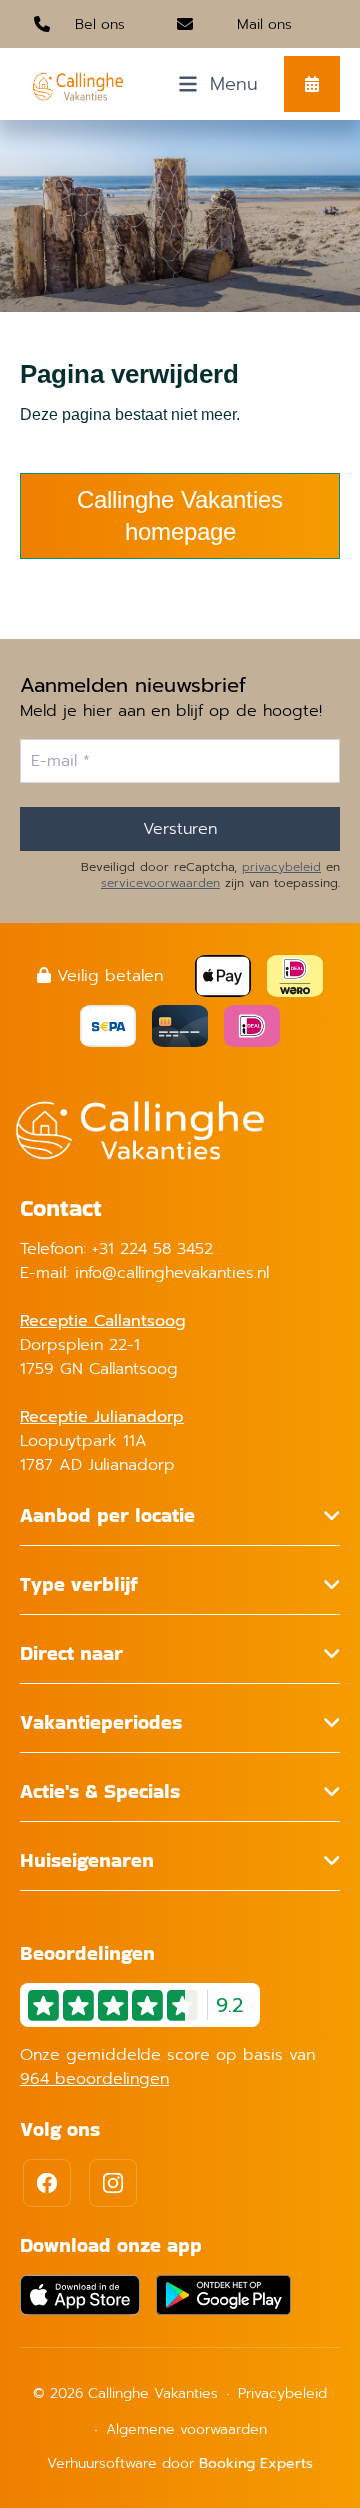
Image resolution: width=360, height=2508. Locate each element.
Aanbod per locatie (107, 1515)
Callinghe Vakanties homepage (180, 515)
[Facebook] (47, 2183)
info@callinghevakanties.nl (172, 1273)
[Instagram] (113, 2183)
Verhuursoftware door (180, 2463)
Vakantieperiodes (101, 1722)
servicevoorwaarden (160, 883)
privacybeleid (281, 867)
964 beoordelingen (94, 2079)
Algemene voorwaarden (186, 2429)
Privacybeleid (282, 2393)
